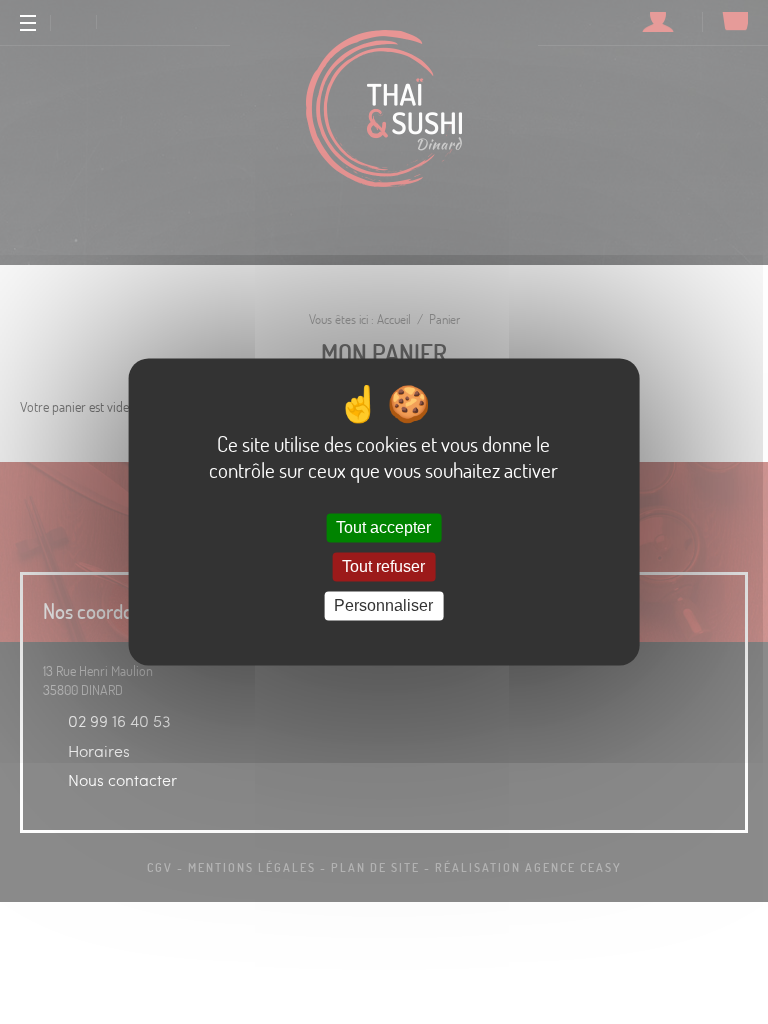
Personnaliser (383, 605)
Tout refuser (383, 566)
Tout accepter (383, 527)
